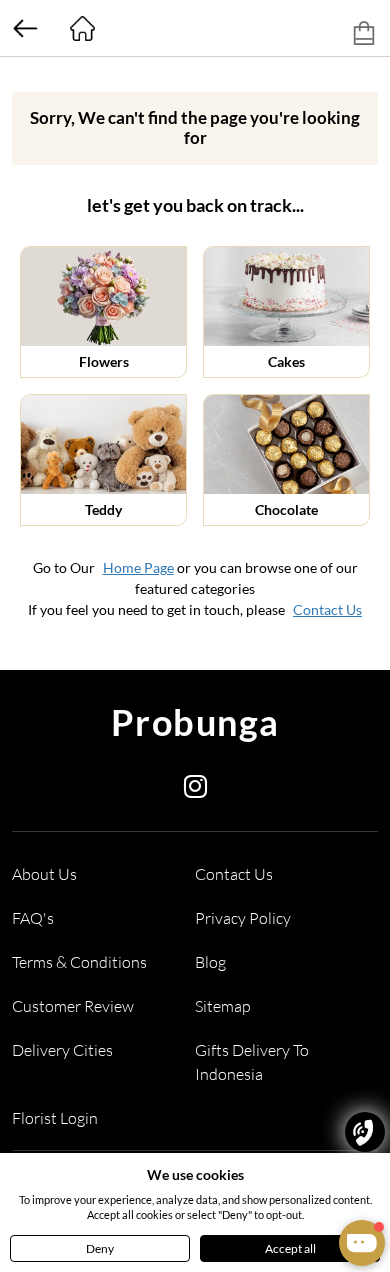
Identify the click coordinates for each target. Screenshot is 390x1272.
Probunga (195, 722)
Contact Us (327, 609)
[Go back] (25, 28)
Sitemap (223, 1006)
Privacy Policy (243, 918)
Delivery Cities (62, 1050)
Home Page (138, 567)
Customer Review (73, 1006)
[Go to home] (82, 28)
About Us (44, 874)
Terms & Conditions (79, 962)
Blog (210, 962)
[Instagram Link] (195, 790)
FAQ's (33, 918)
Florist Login (55, 1118)
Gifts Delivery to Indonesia (252, 1062)
